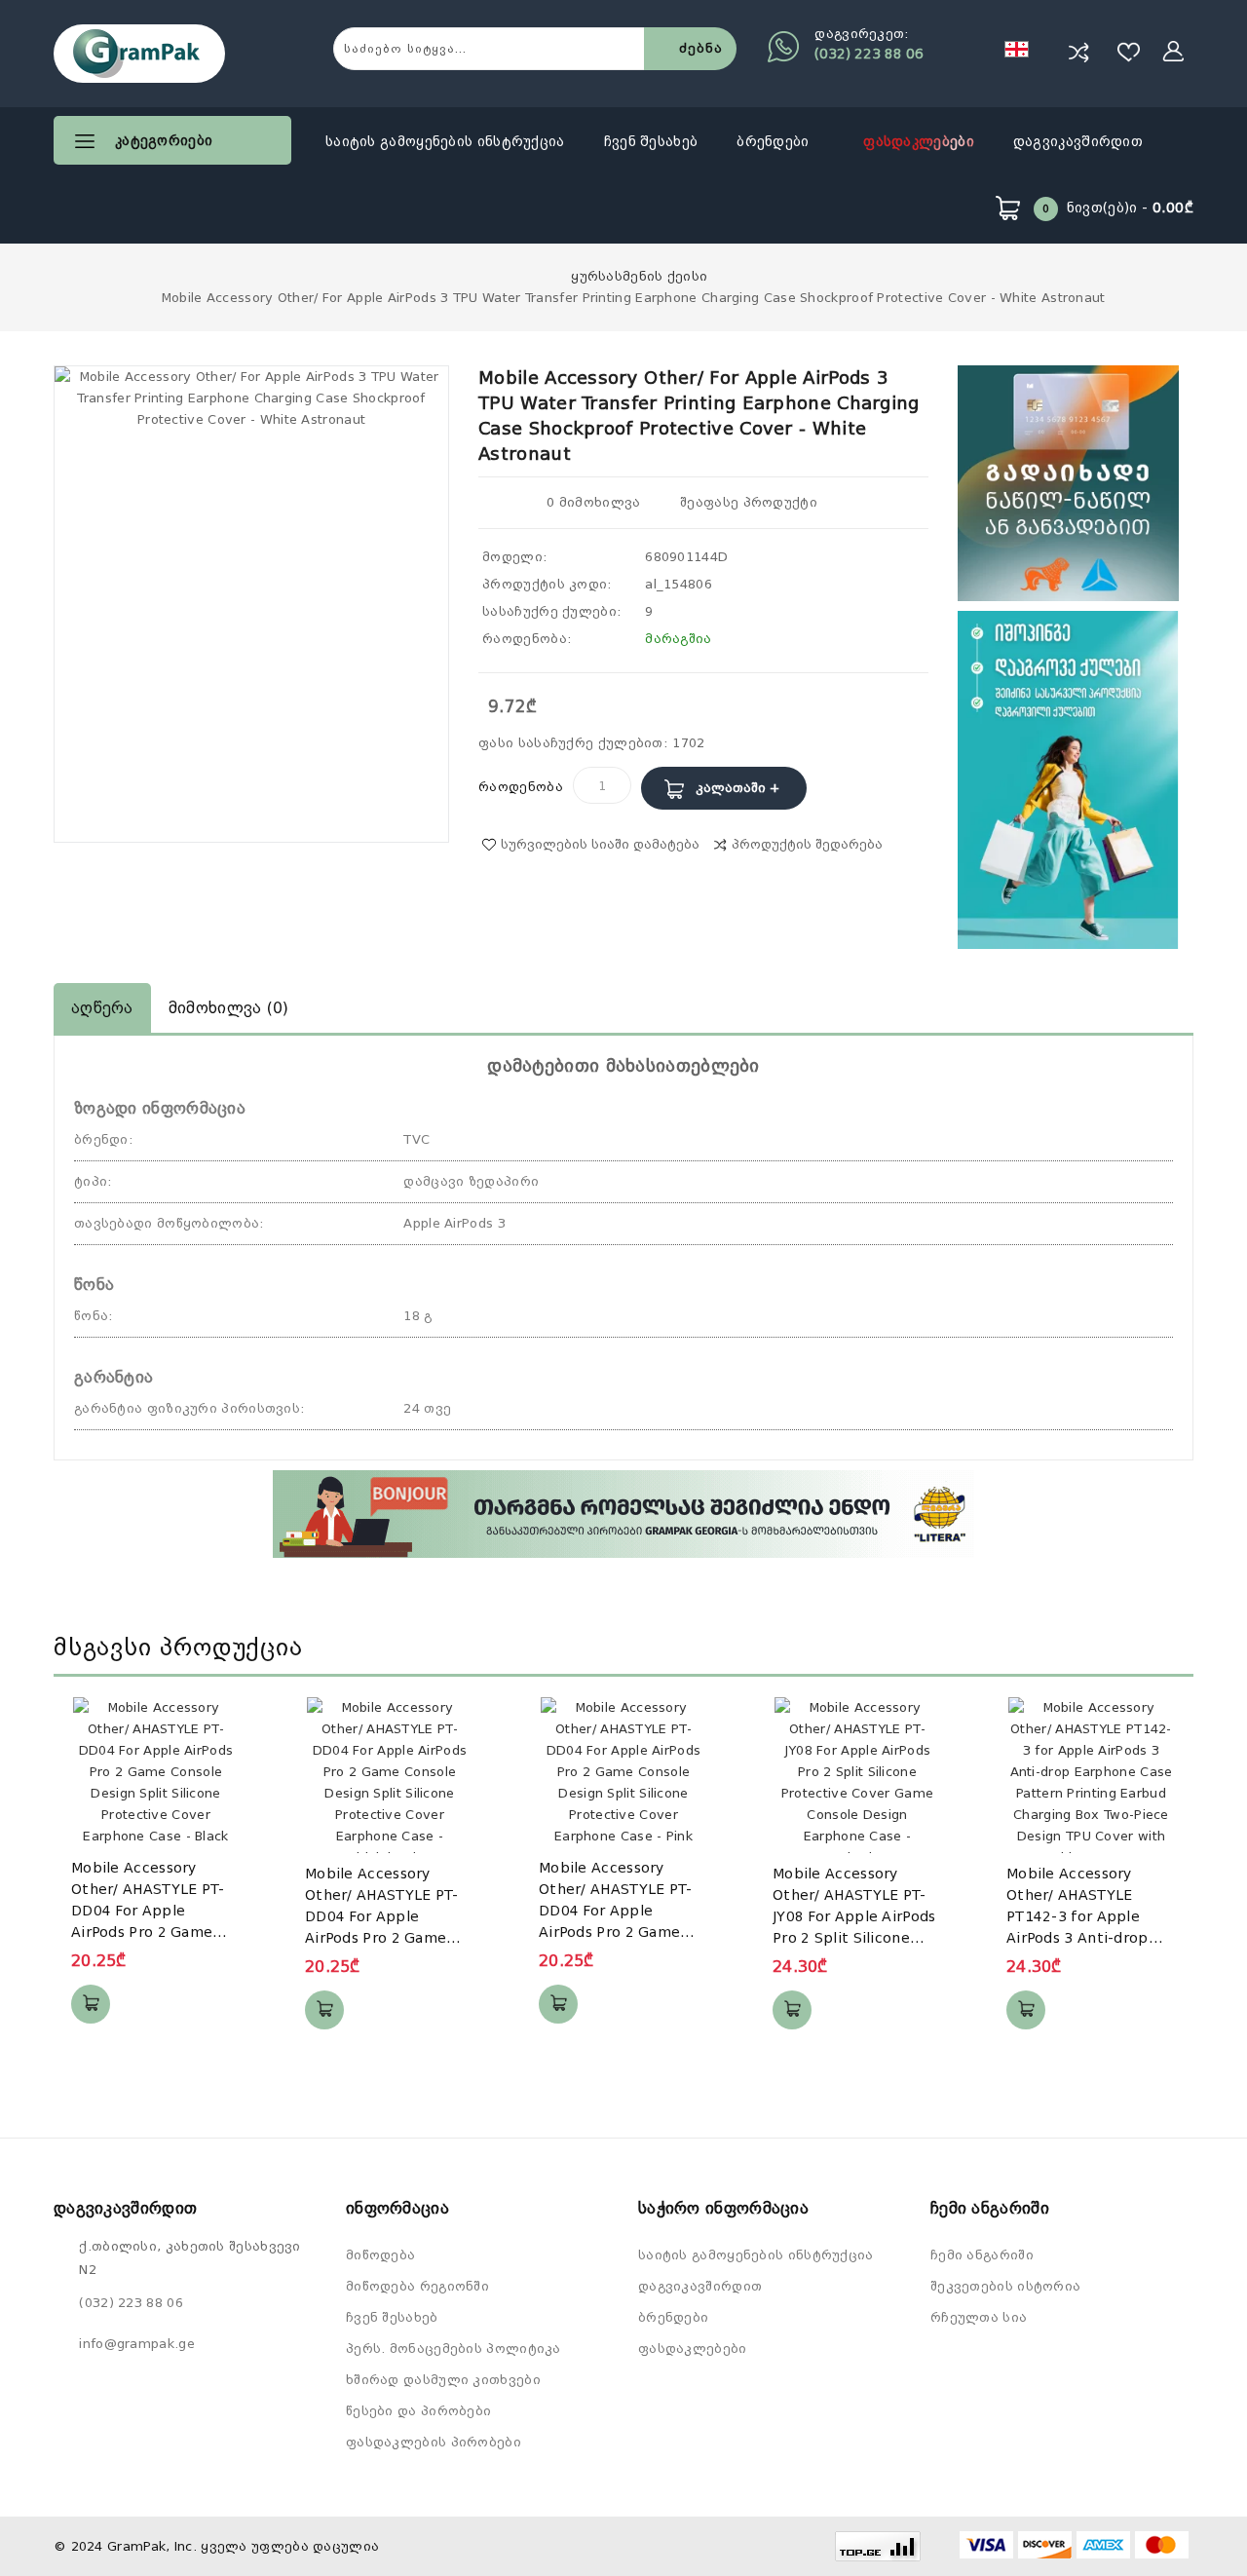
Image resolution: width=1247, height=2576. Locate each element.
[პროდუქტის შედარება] (1078, 52)
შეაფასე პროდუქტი (747, 502)
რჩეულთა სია (979, 2317)
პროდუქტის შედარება (807, 844)
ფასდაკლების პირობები (434, 2442)
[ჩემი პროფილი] (1174, 52)
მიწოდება (380, 2255)
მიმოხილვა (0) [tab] (229, 1008)
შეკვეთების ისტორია (1005, 2286)
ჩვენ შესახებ (651, 141)
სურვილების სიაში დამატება (600, 844)
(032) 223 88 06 (869, 54)
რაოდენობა (521, 787)
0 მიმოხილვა (593, 502)
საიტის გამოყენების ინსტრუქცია (445, 141)
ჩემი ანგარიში (982, 2255)
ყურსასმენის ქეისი (639, 276)
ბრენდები (775, 141)
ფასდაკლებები (919, 141)
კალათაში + (737, 788)
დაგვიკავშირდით (1078, 141)
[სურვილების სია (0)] (1129, 52)
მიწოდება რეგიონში (417, 2286)
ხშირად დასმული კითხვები (443, 2380)
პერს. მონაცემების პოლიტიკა (453, 2349)
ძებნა (700, 48)
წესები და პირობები (418, 2411)
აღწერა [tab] (102, 1008)
